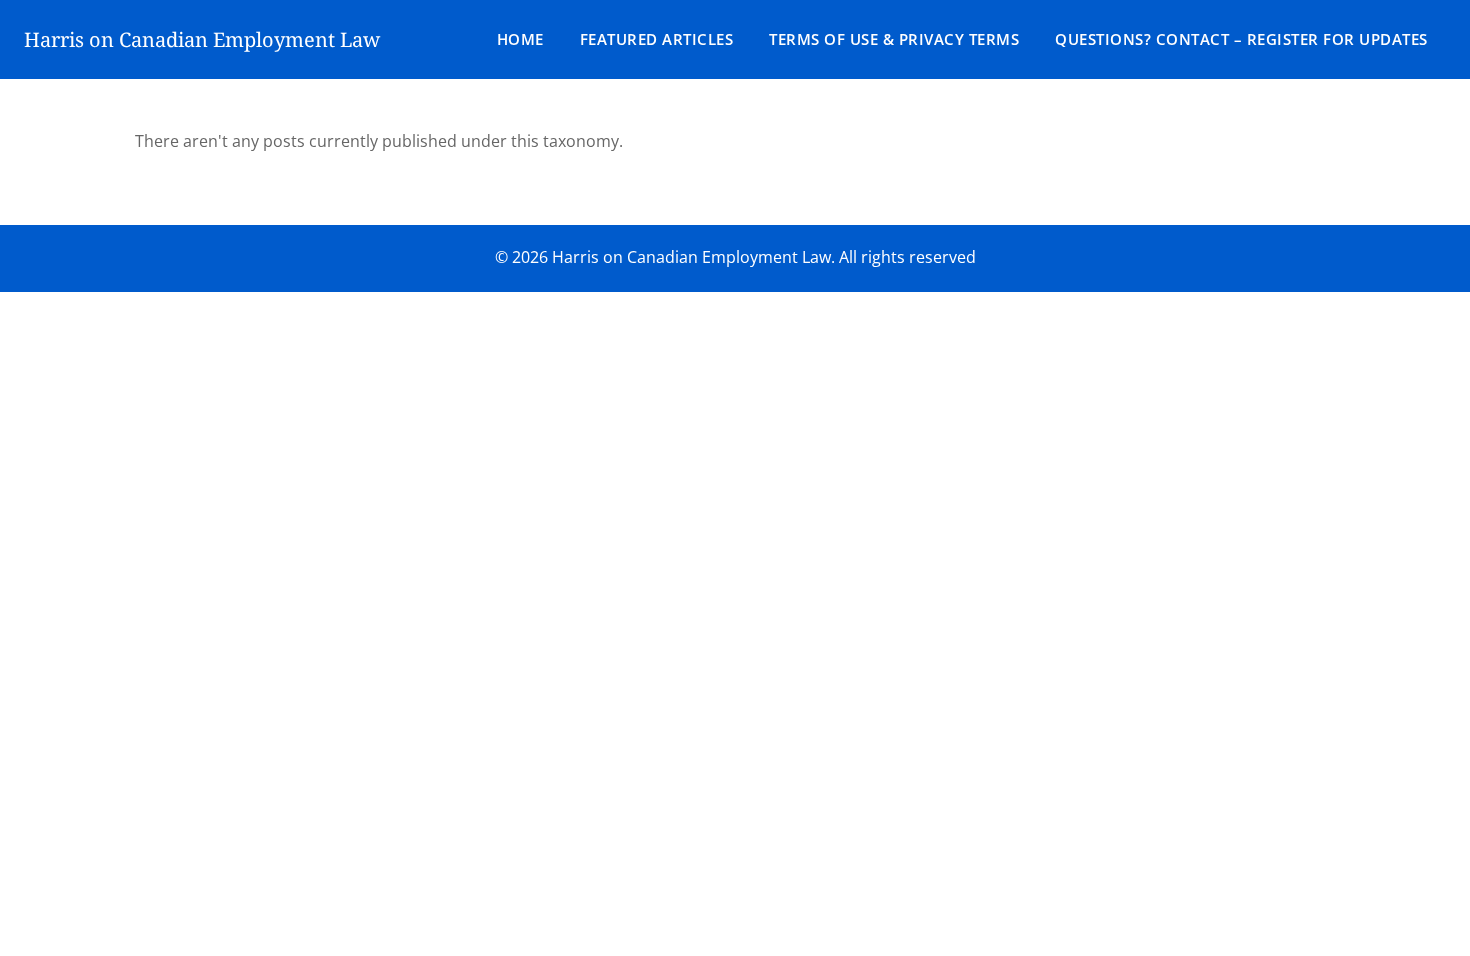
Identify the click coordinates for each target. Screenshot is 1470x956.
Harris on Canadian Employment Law (202, 39)
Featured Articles (657, 39)
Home (520, 39)
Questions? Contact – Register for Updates (1241, 39)
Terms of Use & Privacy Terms (894, 39)
